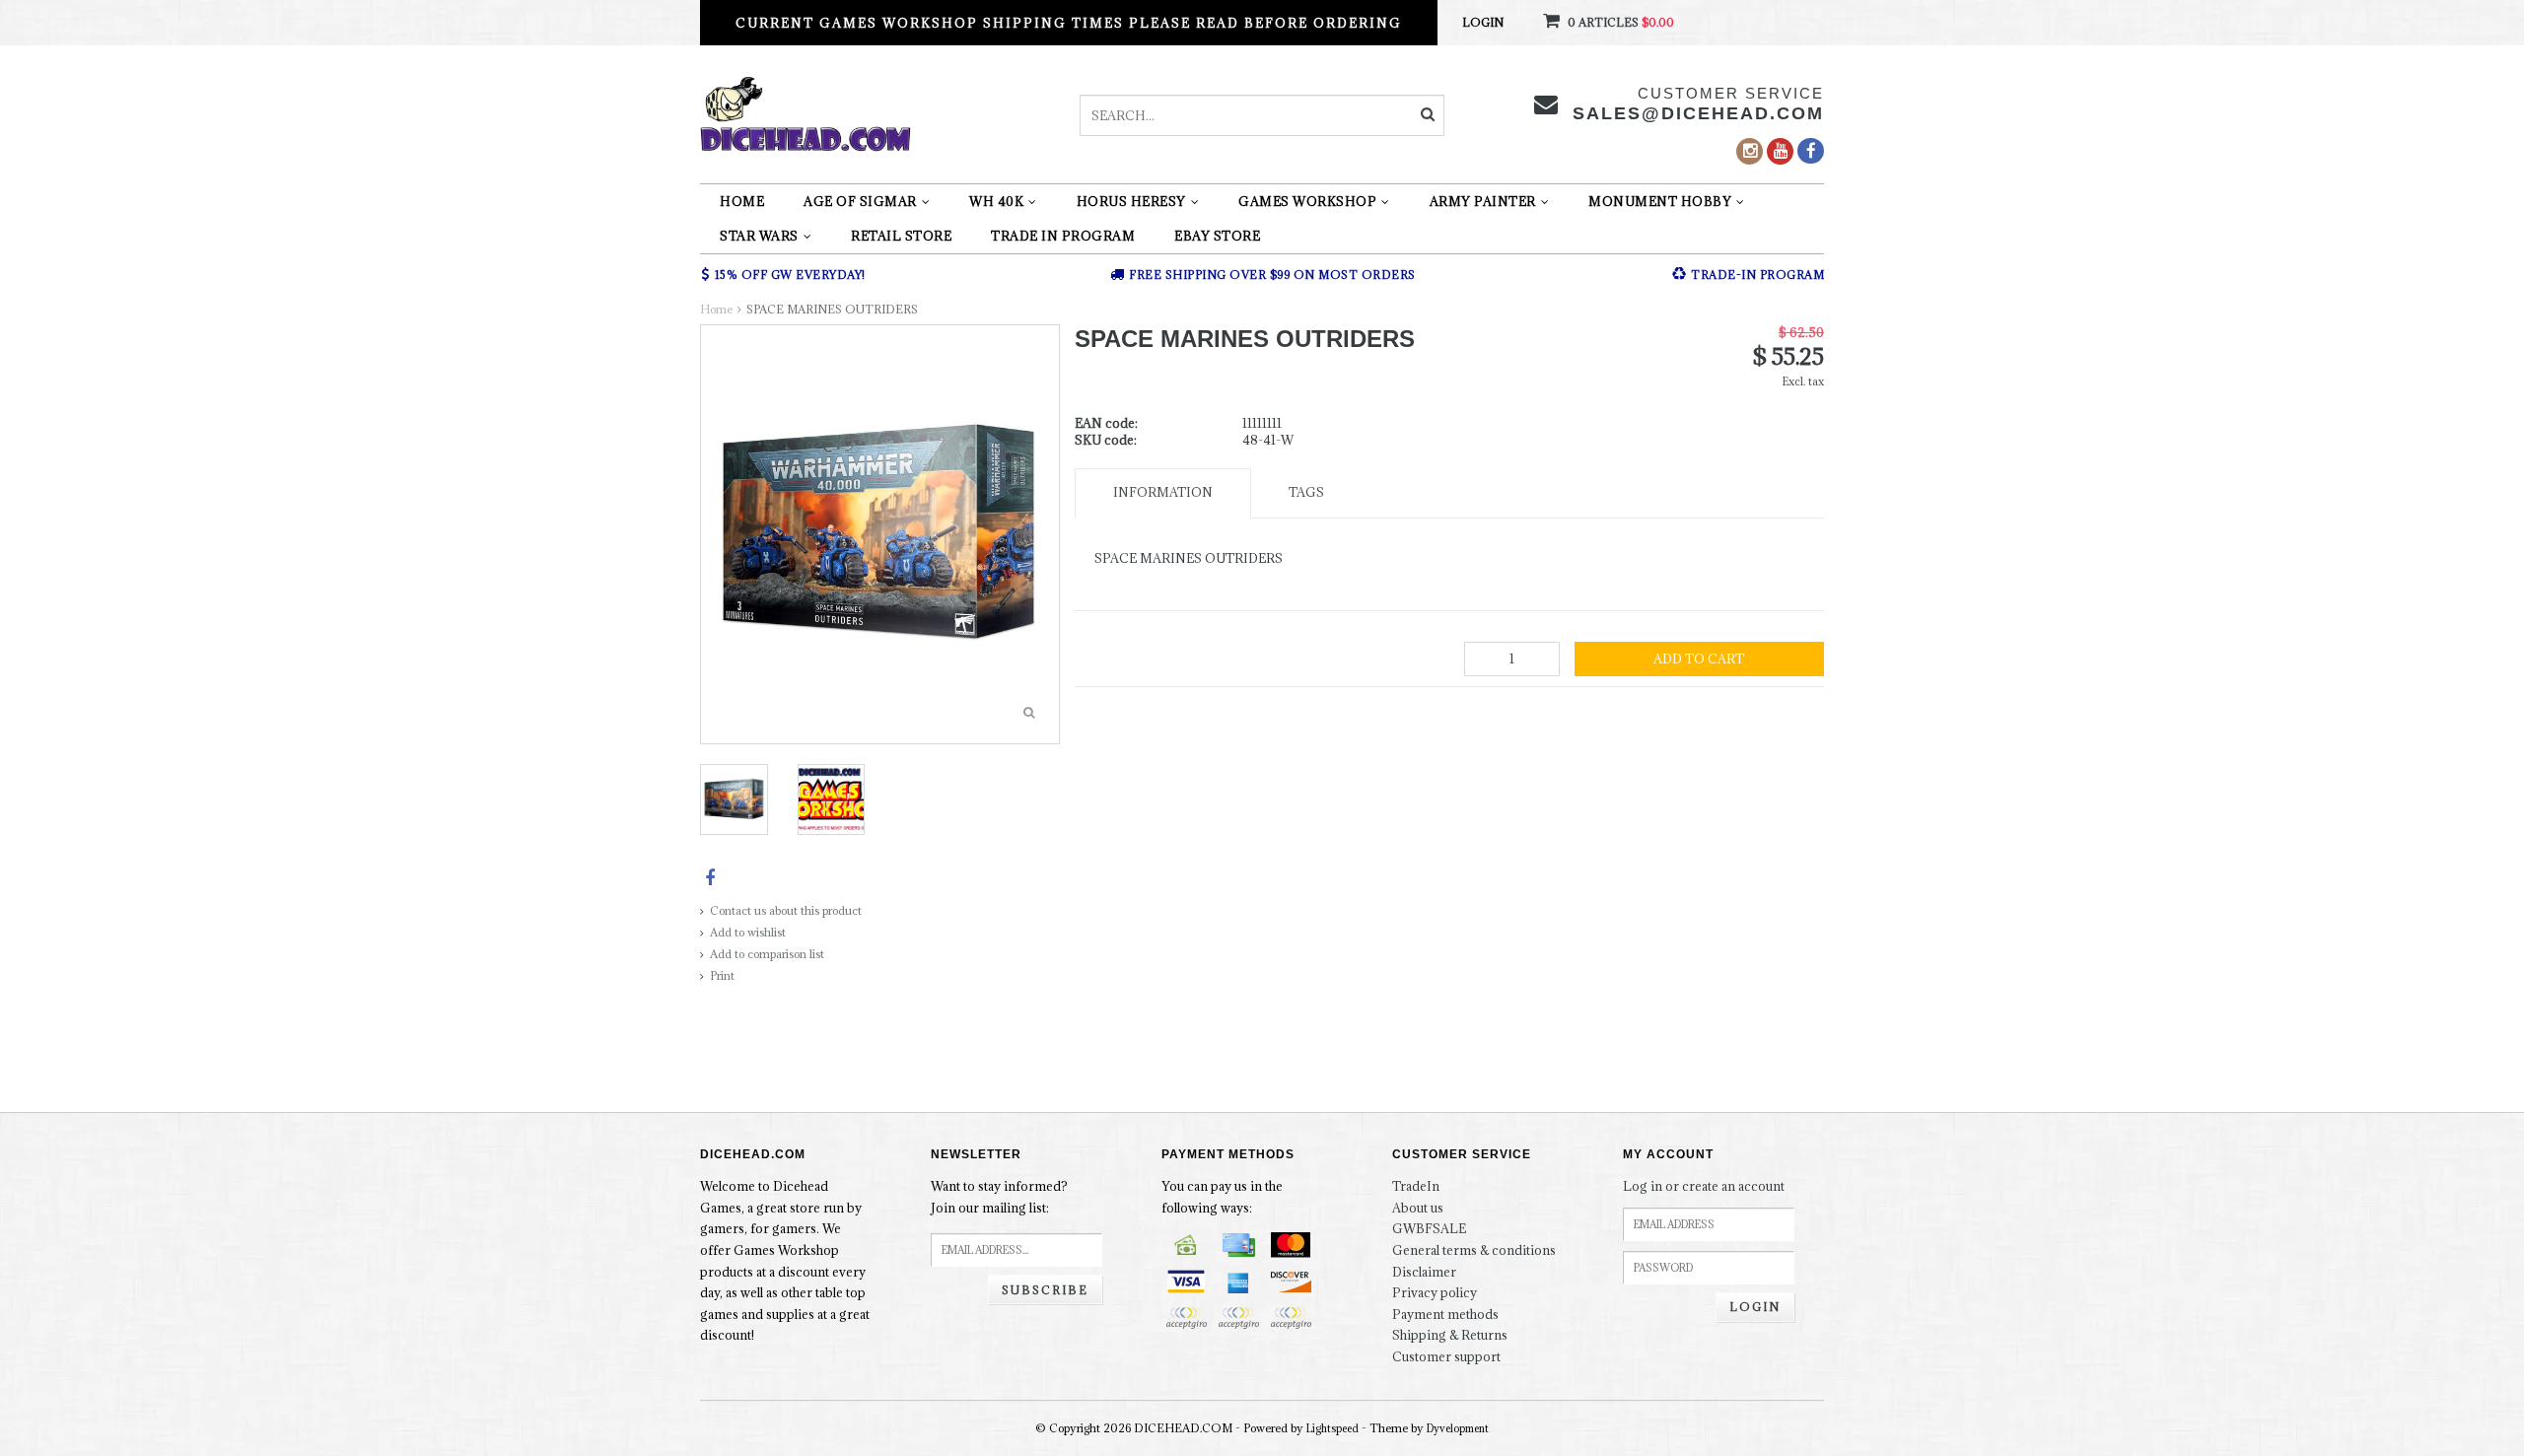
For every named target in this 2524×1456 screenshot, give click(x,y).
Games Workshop (1307, 201)
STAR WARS (759, 236)
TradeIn (1416, 1186)
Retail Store (901, 236)
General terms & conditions (1474, 1250)
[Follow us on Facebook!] (1811, 151)
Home (742, 201)
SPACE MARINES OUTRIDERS (832, 309)
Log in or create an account (1704, 1186)
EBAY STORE (1217, 236)
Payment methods (1445, 1314)
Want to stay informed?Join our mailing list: (999, 1197)
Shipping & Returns (1450, 1335)
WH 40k (996, 201)
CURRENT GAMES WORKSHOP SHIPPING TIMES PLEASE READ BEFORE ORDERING (1069, 23)
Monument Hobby (1660, 201)
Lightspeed (1332, 1428)
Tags (1306, 492)
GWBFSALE (1429, 1228)
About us (1418, 1208)
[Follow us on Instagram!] (1750, 151)
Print (722, 975)
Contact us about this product (786, 910)
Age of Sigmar (860, 201)
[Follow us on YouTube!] (1780, 151)
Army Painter (1483, 201)
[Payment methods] (1186, 1245)
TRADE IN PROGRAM (1063, 236)
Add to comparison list (767, 954)
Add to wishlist (748, 932)
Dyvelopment (1458, 1428)
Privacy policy (1435, 1292)
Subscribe (1045, 1290)
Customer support (1446, 1356)
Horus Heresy (1131, 201)
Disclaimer (1424, 1272)
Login (1483, 22)
